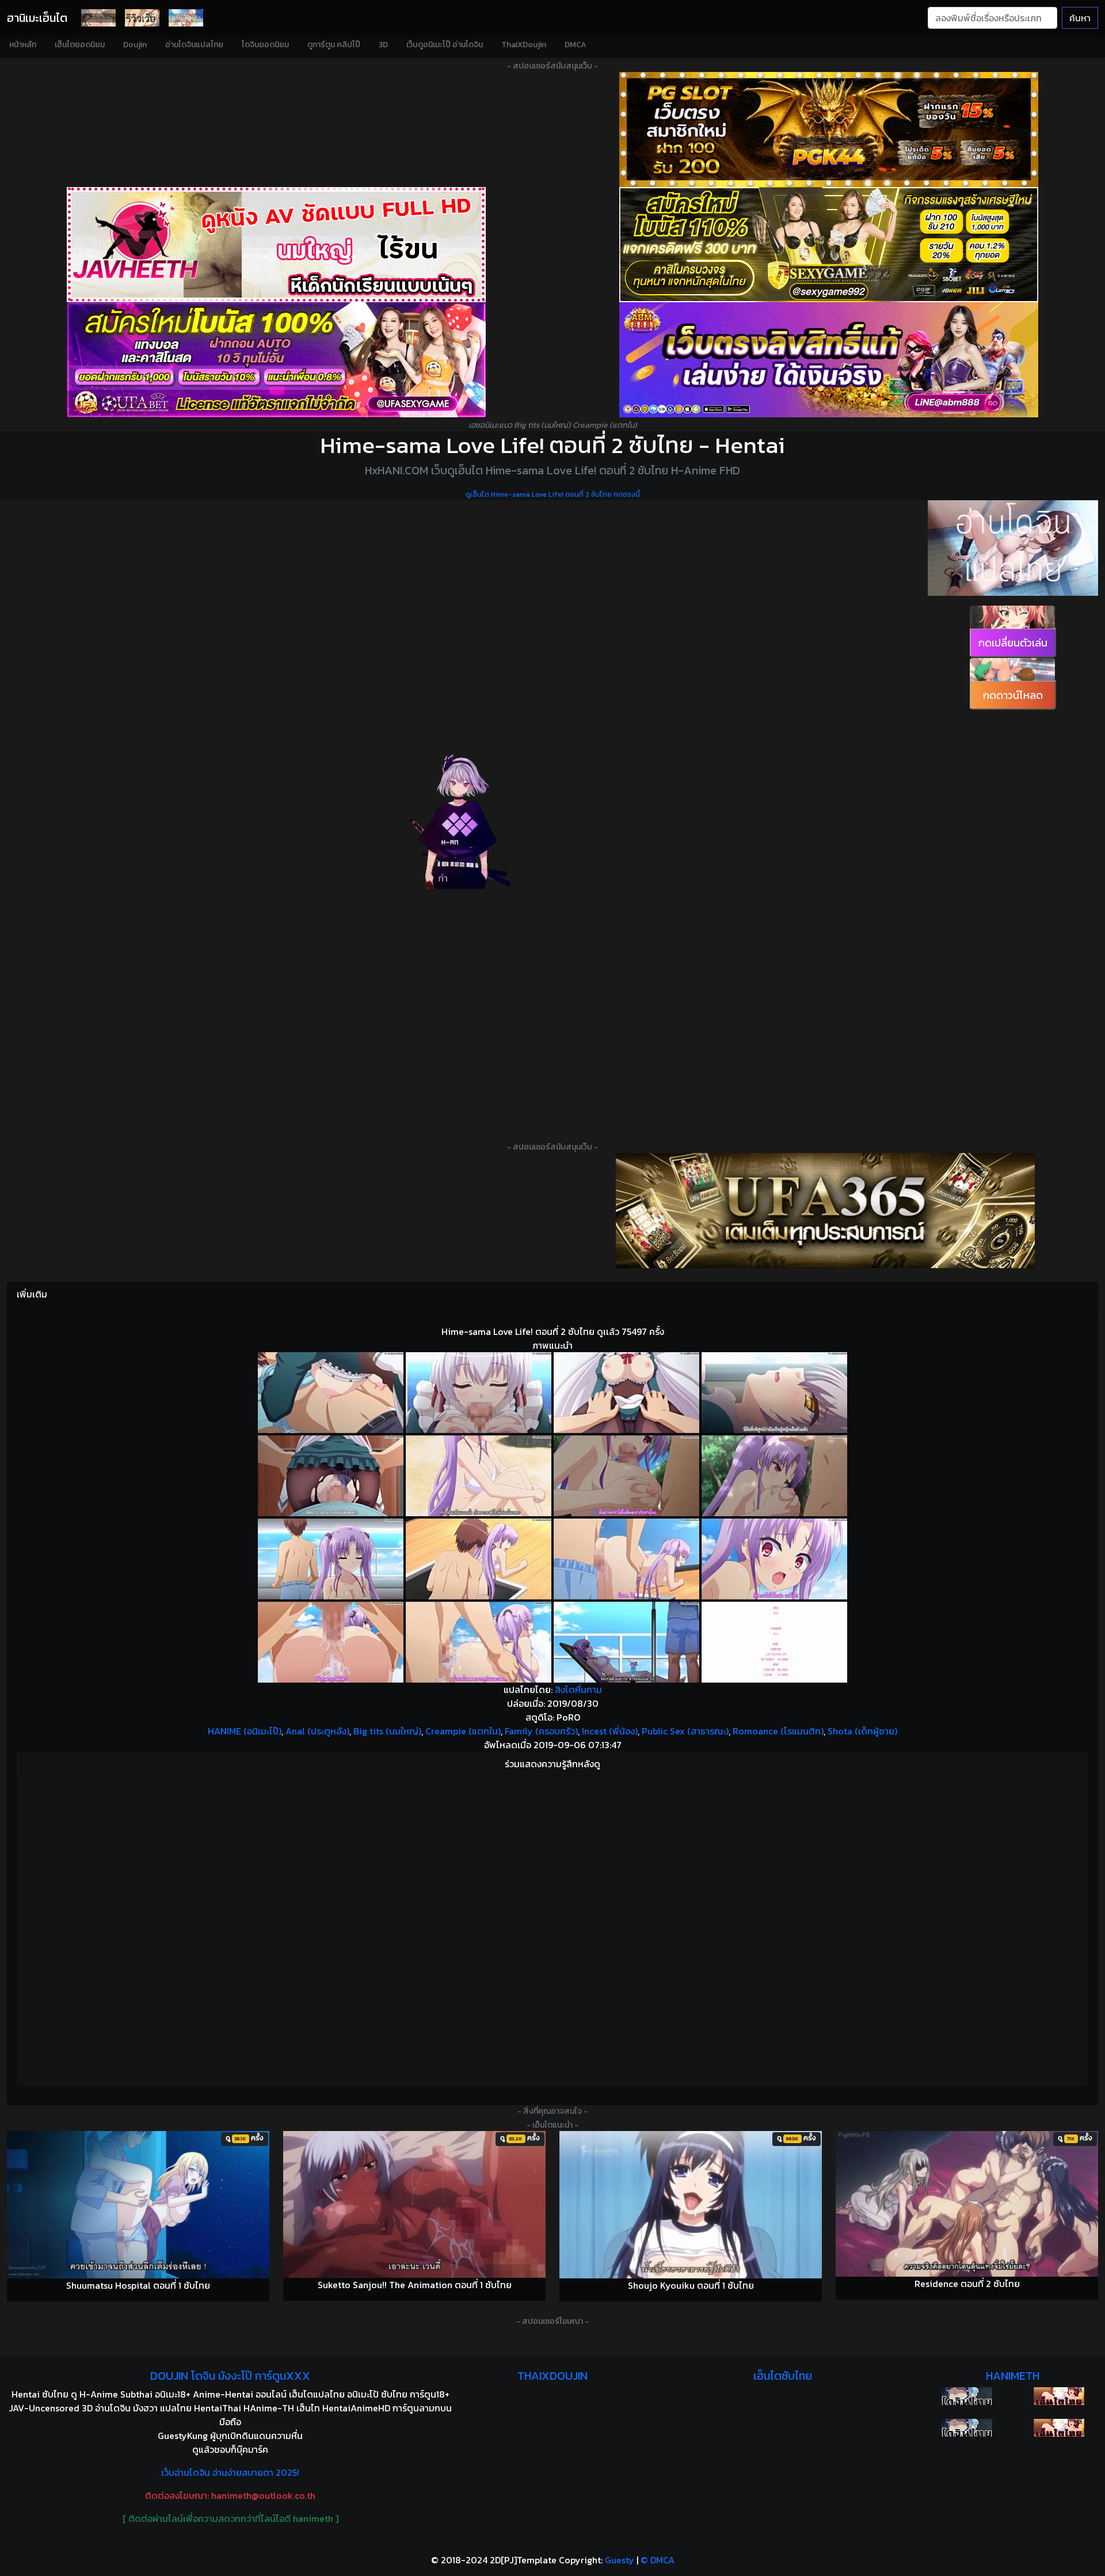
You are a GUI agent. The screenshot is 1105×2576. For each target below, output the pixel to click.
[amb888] (829, 360)
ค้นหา (1080, 18)
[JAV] (276, 245)
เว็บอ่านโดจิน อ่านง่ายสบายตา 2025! (230, 2472)
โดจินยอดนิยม (265, 45)
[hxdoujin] (967, 2428)
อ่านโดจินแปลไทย (194, 45)
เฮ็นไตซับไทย (783, 2376)
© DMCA (658, 2560)
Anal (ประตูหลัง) (317, 1731)
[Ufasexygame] (276, 360)
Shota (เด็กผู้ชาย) (862, 1731)
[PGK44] (829, 130)
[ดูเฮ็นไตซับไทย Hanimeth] (1059, 2396)
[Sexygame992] (829, 245)
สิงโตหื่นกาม (578, 1690)
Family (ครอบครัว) (541, 1731)
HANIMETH (1013, 2376)
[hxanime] (1059, 2428)
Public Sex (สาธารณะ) (685, 1731)
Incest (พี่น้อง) (610, 1731)
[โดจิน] (98, 18)
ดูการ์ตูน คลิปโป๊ (334, 45)
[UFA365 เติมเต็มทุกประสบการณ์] (825, 1211)
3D (383, 45)
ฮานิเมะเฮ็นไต (37, 18)
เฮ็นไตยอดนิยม (80, 45)
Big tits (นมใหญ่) (387, 1731)
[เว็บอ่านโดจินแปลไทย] (1013, 548)
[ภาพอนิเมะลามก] (186, 18)
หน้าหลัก (23, 45)
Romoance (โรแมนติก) (778, 1731)
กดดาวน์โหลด (1013, 695)
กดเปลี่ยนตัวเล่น (1013, 643)
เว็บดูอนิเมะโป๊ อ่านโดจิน (445, 45)
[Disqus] (552, 1929)
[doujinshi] (142, 18)
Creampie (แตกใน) (463, 1731)
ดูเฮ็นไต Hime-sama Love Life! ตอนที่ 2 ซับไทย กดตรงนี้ (553, 494)
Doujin (135, 45)
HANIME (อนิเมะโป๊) (245, 1731)
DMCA (576, 45)
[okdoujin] (967, 2396)
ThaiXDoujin (524, 45)
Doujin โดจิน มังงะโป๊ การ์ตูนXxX (230, 2376)
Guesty (620, 2560)
